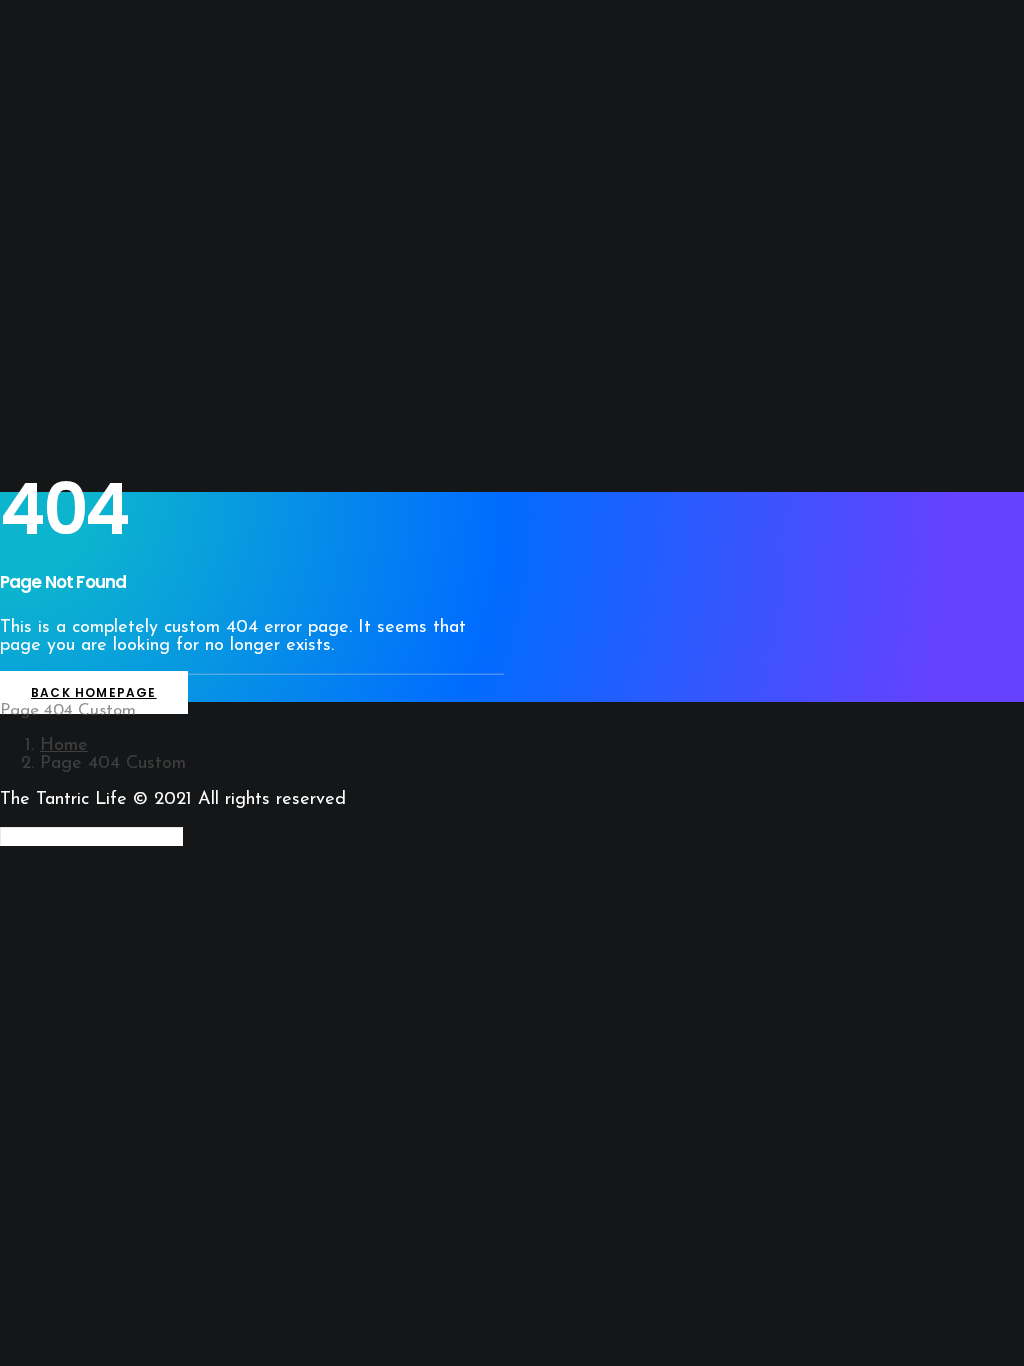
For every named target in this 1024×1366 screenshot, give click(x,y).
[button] (65, 418)
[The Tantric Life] (512, 48)
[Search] (91, 837)
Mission (105, 214)
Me (88, 196)
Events (65, 364)
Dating (64, 346)
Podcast (71, 232)
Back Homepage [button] (94, 692)
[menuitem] (532, 123)
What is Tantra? (98, 160)
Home (64, 746)
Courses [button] (69, 382)
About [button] (62, 178)
